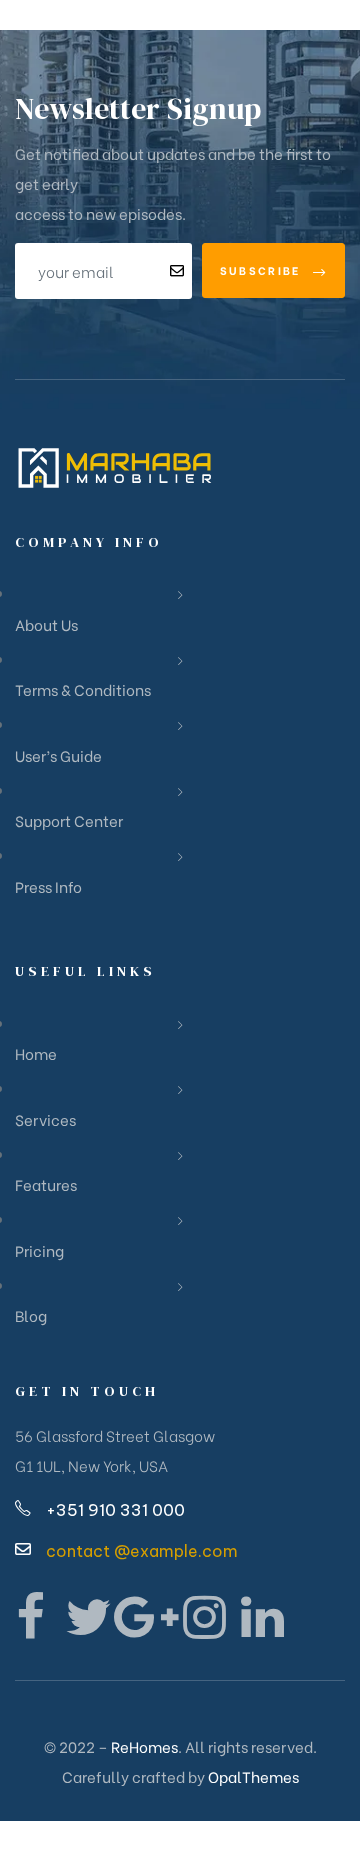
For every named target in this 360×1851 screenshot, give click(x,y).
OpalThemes (253, 1776)
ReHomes (144, 1746)
